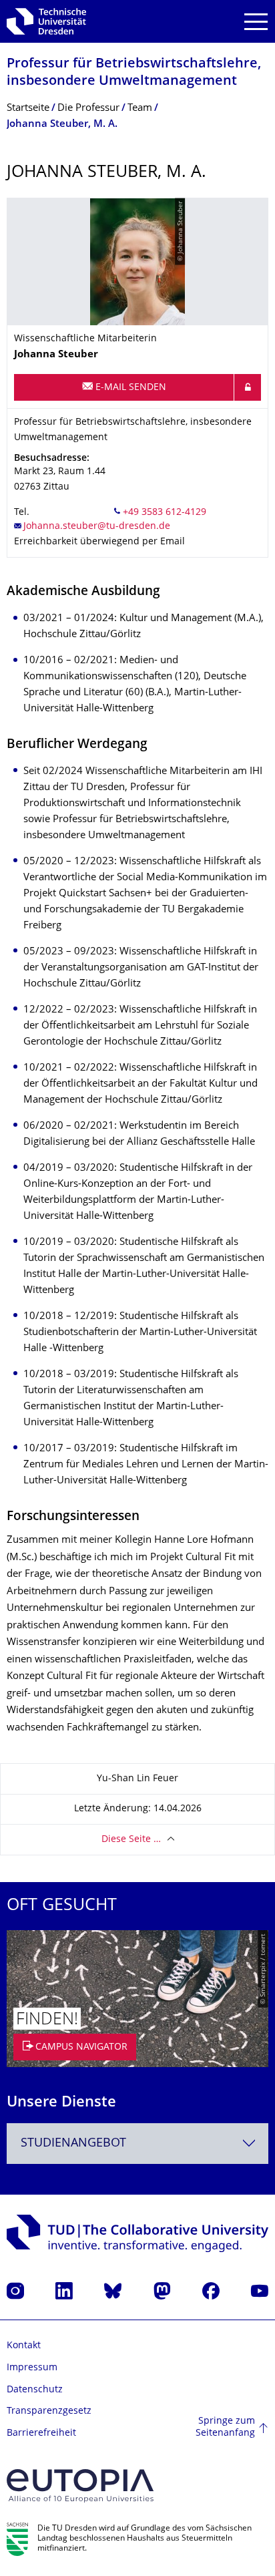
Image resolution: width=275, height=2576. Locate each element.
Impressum (32, 2368)
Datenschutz (35, 2390)
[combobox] (137, 2144)
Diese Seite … (131, 1840)
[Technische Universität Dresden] (46, 21)
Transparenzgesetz (49, 2411)
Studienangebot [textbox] (73, 2144)
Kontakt (24, 2346)
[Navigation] (256, 22)
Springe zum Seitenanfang (225, 2427)
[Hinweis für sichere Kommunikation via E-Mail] (248, 387)
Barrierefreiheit (41, 2433)
